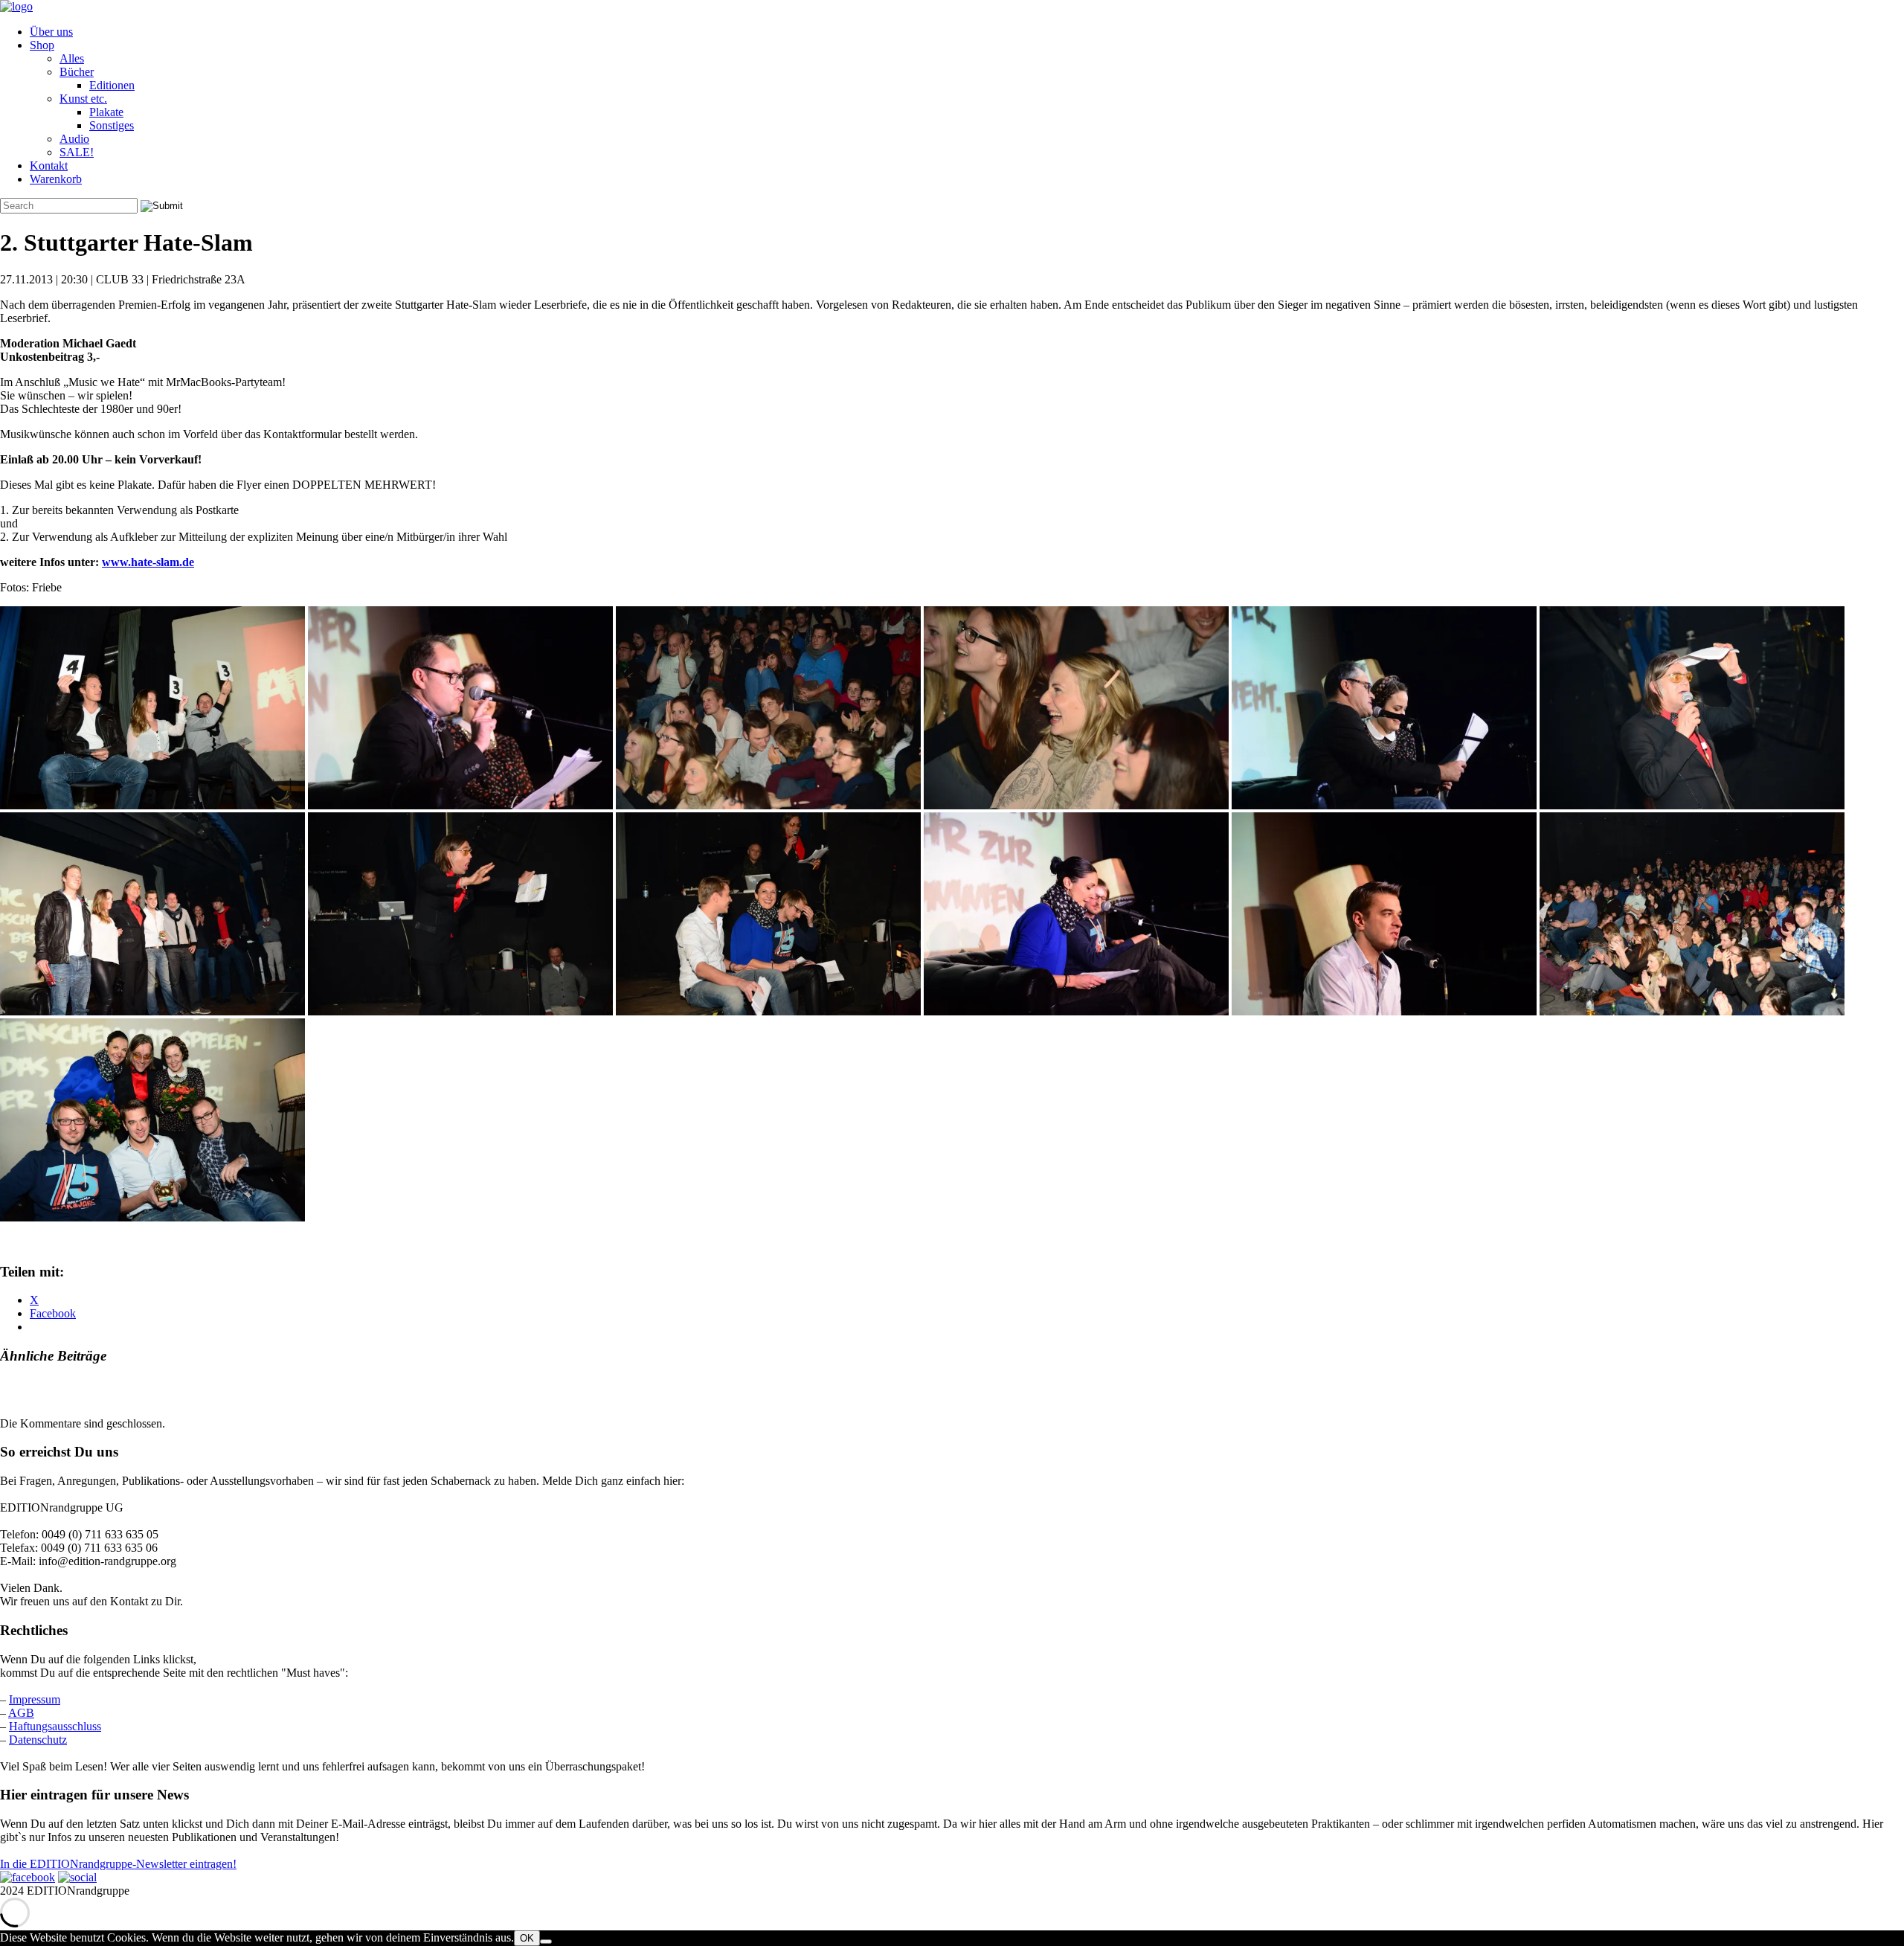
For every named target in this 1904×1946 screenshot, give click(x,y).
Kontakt (49, 166)
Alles (72, 58)
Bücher (77, 72)
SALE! (77, 152)
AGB (21, 1713)
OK (527, 1938)
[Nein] (546, 1942)
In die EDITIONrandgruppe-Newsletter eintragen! (118, 1864)
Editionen (112, 85)
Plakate (106, 112)
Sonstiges (112, 125)
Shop (42, 45)
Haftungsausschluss (55, 1726)
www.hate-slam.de (148, 562)
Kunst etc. (83, 99)
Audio (74, 139)
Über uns (51, 32)
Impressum (35, 1699)
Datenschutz (38, 1740)
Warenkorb (56, 179)
